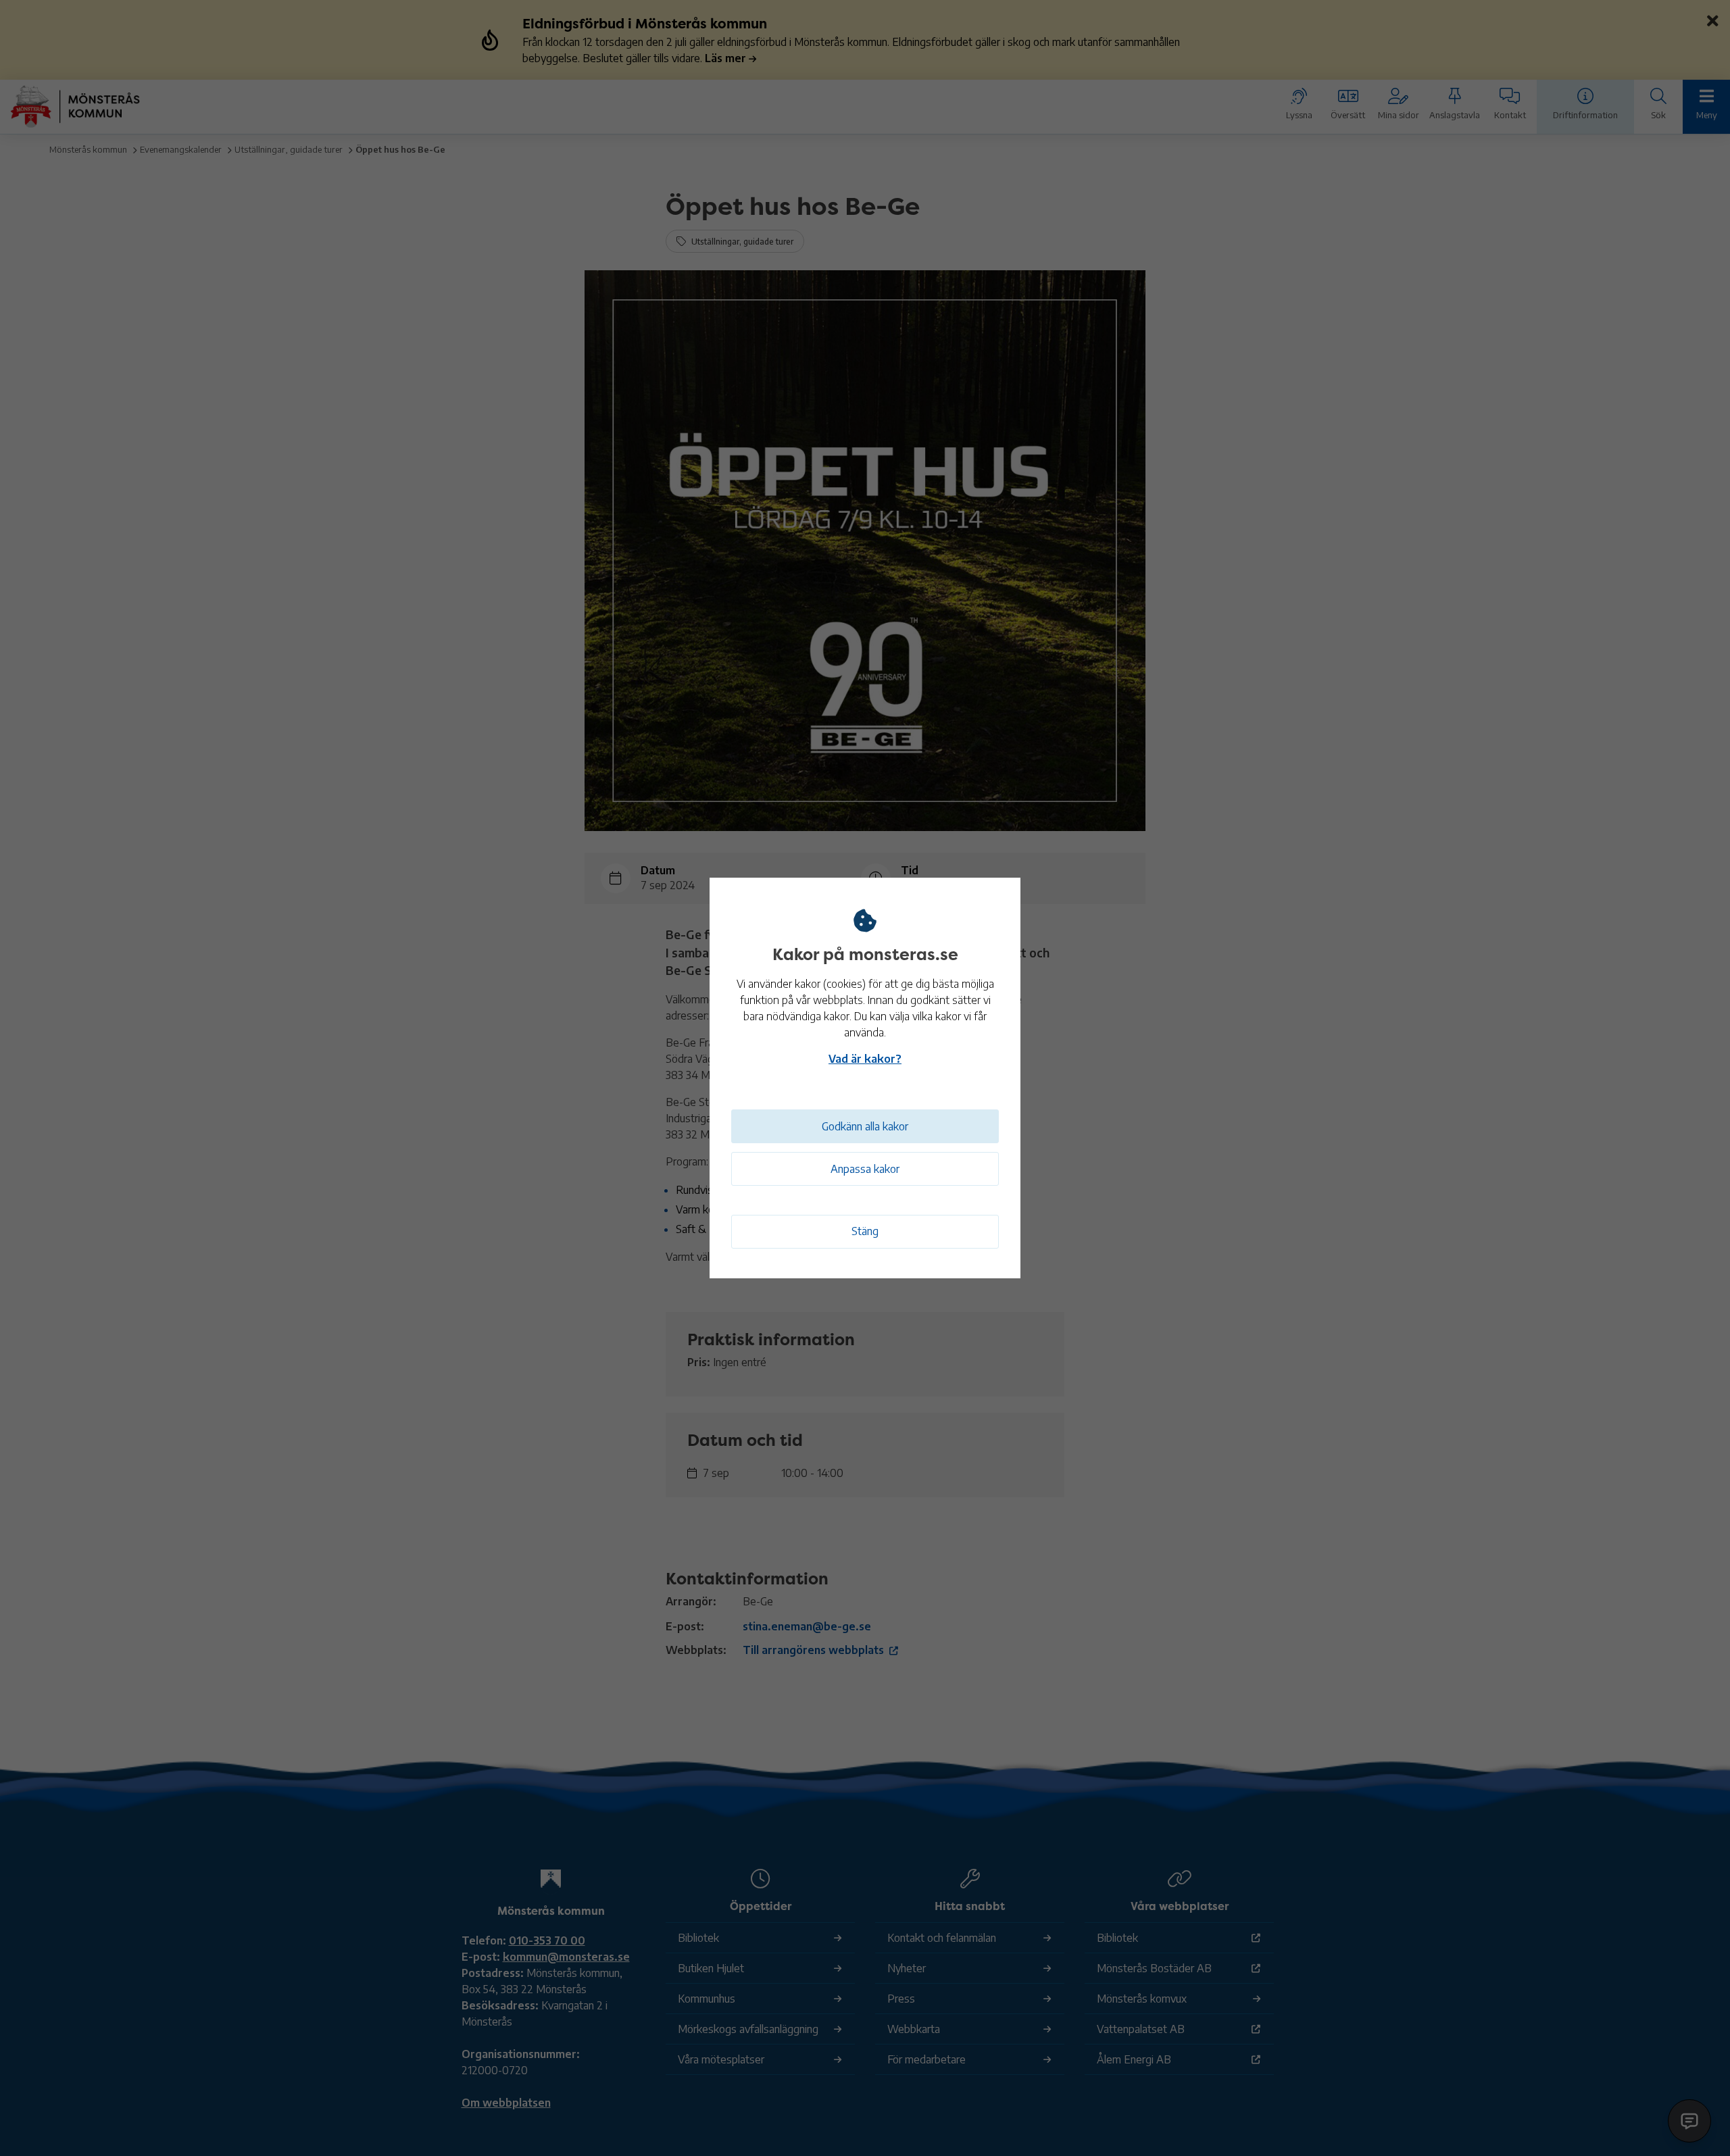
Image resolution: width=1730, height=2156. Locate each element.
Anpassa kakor (865, 1169)
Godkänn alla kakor (865, 1126)
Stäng (865, 1231)
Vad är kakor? (865, 1059)
